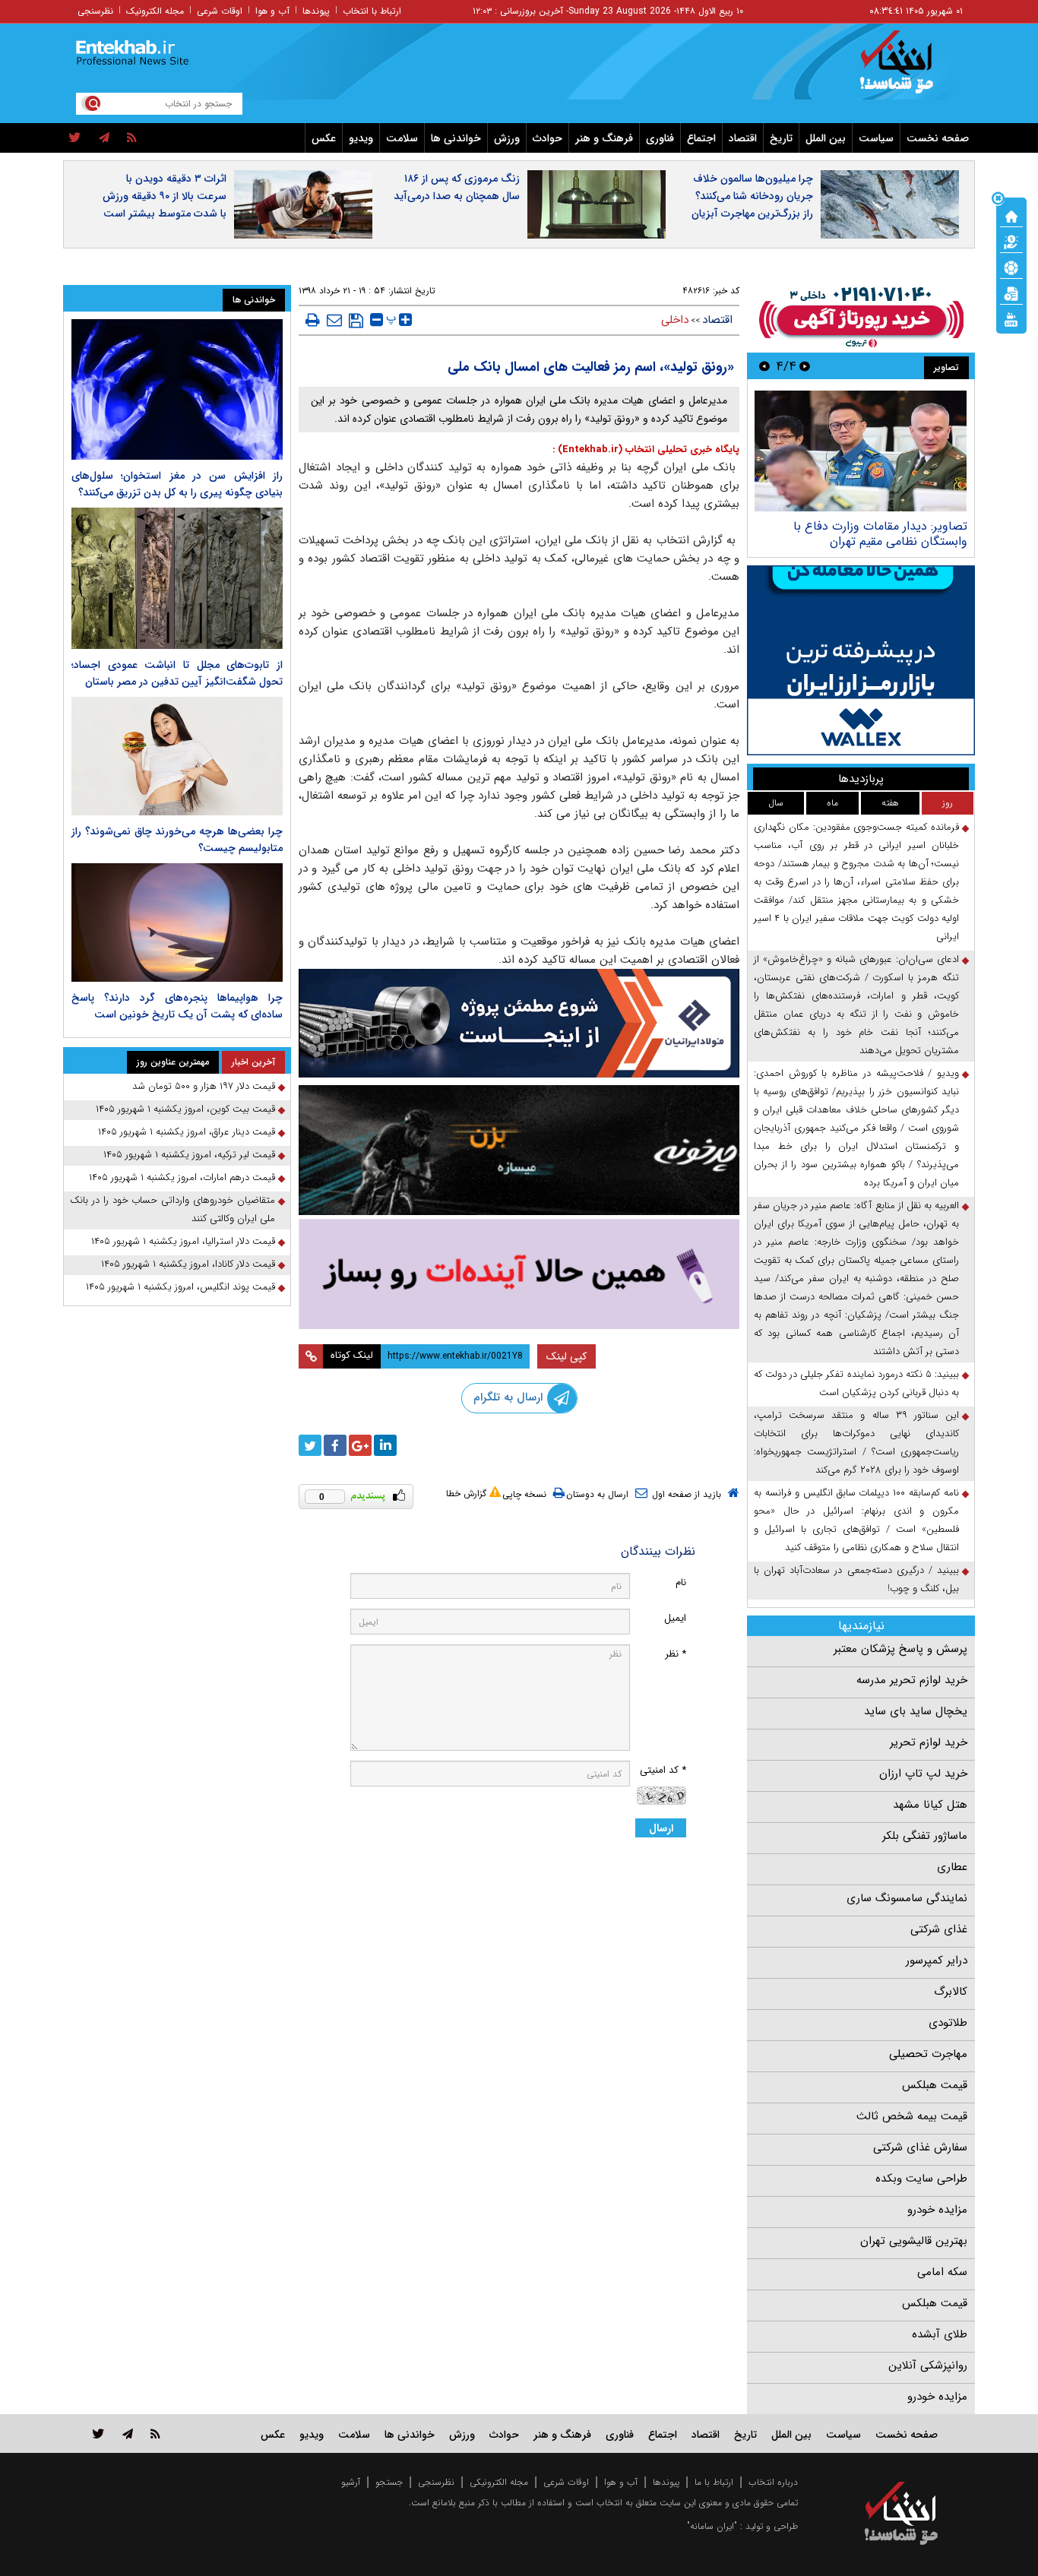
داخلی (675, 320)
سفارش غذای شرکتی (920, 2147)
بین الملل (826, 138)
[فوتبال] (1011, 267)
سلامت (402, 138)
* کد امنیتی (663, 1770)
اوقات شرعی (220, 11)
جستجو (389, 2482)
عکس (324, 138)
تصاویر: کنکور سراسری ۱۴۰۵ (900, 526)
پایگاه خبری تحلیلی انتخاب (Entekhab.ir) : (646, 449)
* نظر (676, 1654)
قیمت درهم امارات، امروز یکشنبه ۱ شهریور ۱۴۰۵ (182, 1177)
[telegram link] (128, 2434)
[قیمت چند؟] (1011, 241)
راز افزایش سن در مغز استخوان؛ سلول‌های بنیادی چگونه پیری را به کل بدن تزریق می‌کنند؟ (177, 484)
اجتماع (701, 138)
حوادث (547, 138)
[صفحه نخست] (1011, 215)
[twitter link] (98, 2434)
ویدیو (361, 138)
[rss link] (155, 2434)
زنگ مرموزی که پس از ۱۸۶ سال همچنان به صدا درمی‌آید (457, 187)
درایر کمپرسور (937, 1960)
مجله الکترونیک (155, 11)
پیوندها (316, 11)
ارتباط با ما (714, 2482)
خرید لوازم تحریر (929, 1742)
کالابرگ (951, 1992)
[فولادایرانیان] (519, 1023)
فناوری (660, 138)
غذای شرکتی (939, 1929)
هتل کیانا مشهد (930, 1805)
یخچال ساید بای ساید (916, 1711)
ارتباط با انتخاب (372, 11)
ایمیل (675, 1618)
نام (681, 1582)
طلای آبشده (940, 2334)
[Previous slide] (805, 366)
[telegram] (104, 138)
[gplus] (360, 1445)
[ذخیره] (356, 321)
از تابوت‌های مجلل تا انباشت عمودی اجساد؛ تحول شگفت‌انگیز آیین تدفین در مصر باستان (177, 673)
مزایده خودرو (937, 2210)
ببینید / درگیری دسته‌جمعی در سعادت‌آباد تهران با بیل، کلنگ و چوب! (856, 1579)
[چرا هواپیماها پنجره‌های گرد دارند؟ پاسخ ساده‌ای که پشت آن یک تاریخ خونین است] (177, 922)
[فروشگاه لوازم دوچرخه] (519, 1150)
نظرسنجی (95, 11)
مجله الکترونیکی (499, 2482)
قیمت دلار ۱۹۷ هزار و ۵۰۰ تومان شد (204, 1086)
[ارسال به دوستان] (334, 320)
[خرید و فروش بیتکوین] (861, 660)
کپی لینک (566, 1356)
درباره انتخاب (773, 2482)
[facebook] (335, 1445)
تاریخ (781, 138)
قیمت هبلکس (935, 2085)
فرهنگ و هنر (604, 138)
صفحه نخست (938, 138)
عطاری (952, 1867)
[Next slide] (764, 366)
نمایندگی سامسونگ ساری (907, 1898)
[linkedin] (385, 1445)
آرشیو (351, 2482)
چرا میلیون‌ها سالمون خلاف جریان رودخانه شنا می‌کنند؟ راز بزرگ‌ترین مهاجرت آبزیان (752, 196)
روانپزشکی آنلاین (928, 2366)
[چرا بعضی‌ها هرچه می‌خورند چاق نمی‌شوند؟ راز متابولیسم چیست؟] (177, 756)
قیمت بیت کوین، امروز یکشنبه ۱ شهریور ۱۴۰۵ (185, 1109)
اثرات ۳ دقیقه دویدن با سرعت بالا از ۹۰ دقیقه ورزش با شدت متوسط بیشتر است (165, 196)
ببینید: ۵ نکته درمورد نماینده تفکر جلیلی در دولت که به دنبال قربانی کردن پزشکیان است (856, 1383)
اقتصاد (743, 138)
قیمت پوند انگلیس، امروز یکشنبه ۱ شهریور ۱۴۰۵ (180, 1287)
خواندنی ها (456, 138)
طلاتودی (948, 2023)
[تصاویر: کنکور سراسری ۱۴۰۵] (861, 451)
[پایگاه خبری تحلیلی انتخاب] (908, 69)
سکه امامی (942, 2272)
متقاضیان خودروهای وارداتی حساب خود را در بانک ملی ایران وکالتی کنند (172, 1209)
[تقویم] (1011, 293)
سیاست (876, 138)
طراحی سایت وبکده (921, 2179)
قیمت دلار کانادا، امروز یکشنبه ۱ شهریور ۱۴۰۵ (188, 1264)
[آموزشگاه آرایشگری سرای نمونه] (519, 1274)
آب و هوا (272, 11)
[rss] (132, 138)
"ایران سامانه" (712, 2526)
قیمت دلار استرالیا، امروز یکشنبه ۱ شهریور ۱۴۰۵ (183, 1241)
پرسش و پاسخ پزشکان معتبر (900, 1649)
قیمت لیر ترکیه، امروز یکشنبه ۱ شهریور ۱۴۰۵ (189, 1155)
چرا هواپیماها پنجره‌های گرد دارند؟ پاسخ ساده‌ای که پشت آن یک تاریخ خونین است (177, 1006)
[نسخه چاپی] (313, 320)
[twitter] (75, 138)
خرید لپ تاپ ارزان (923, 1774)
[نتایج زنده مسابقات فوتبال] (1011, 318)
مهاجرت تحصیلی (928, 2054)
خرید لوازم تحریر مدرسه (912, 1680)
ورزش (507, 138)
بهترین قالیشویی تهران (914, 2241)
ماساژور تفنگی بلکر (925, 1836)
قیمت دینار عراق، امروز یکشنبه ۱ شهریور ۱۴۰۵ (187, 1132)
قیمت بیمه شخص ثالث (912, 2116)
